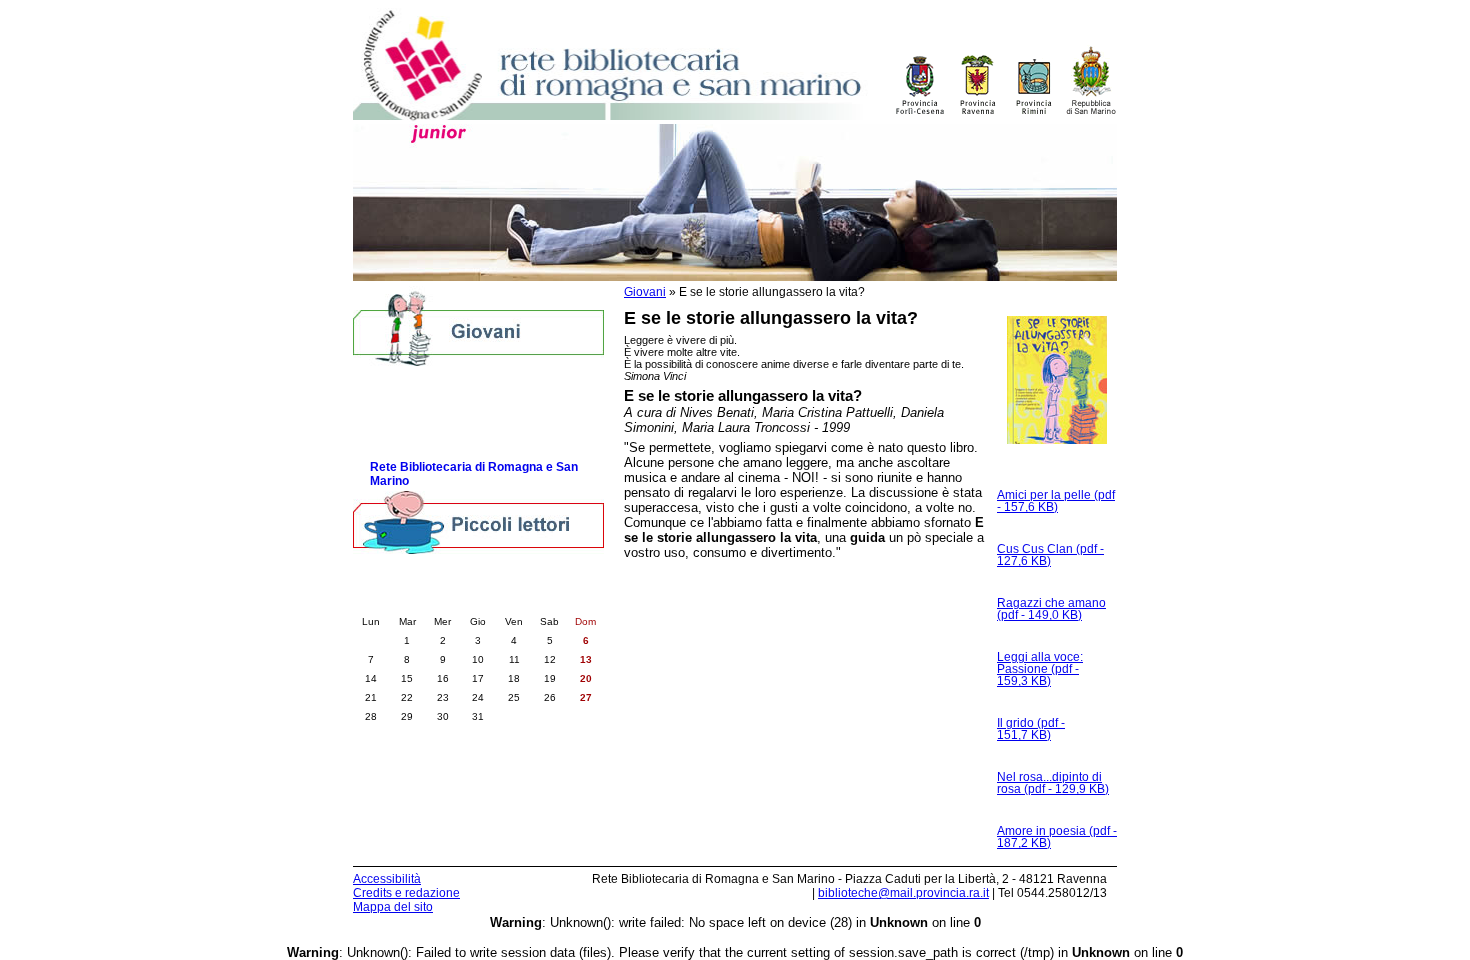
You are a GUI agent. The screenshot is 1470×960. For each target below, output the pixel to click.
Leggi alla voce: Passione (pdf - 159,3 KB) (1040, 669)
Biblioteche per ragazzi (436, 383)
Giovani (645, 292)
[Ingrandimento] (1057, 387)
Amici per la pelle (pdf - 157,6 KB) (1056, 501)
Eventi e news (411, 443)
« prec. (425, 601)
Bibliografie (402, 423)
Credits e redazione (406, 893)
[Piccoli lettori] (478, 524)
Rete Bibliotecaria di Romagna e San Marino (474, 474)
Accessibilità (387, 879)
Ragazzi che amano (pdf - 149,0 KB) (1051, 609)
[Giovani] (478, 327)
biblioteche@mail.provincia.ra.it (903, 893)
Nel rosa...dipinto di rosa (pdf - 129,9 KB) (1053, 783)
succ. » (530, 601)
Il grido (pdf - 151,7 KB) (1031, 729)
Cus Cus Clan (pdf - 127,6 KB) (1050, 555)
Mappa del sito (393, 907)
